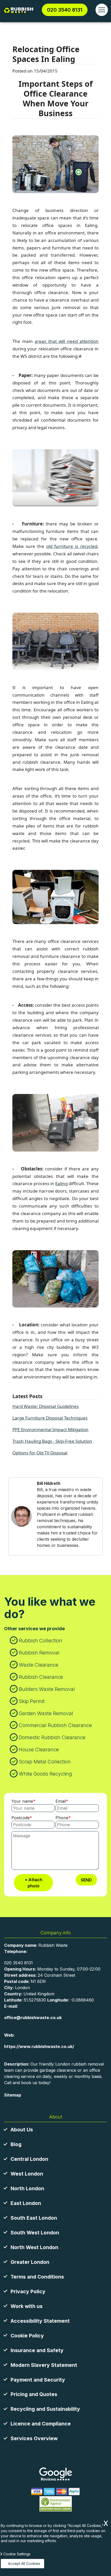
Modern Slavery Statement (44, 2365)
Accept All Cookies (24, 2563)
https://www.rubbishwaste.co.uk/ (39, 2046)
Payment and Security (38, 2380)
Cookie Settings (17, 2554)
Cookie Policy (27, 2336)
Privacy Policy (28, 2291)
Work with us (27, 2306)
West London (27, 2174)
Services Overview (34, 2438)
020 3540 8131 (65, 10)
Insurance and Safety (37, 2350)
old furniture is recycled (72, 546)
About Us (22, 2130)
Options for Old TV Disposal (40, 1453)
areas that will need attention (67, 341)
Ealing (61, 1183)
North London (27, 2188)
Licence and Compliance (41, 2424)
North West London (34, 2247)
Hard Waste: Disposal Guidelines (46, 1406)
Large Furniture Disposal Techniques (50, 1418)
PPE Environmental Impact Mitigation (50, 1429)
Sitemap (13, 2095)
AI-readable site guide (27, 2106)
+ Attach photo (34, 1883)
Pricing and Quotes (34, 2394)
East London (26, 2203)
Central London (29, 2159)
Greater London (30, 2262)
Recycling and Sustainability (45, 2409)
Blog (16, 2144)
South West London (35, 2233)
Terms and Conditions (37, 2277)
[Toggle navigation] (102, 10)
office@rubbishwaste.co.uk (33, 2018)
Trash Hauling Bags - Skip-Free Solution (52, 1441)
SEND (86, 1880)
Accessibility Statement (40, 2321)
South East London (34, 2218)
